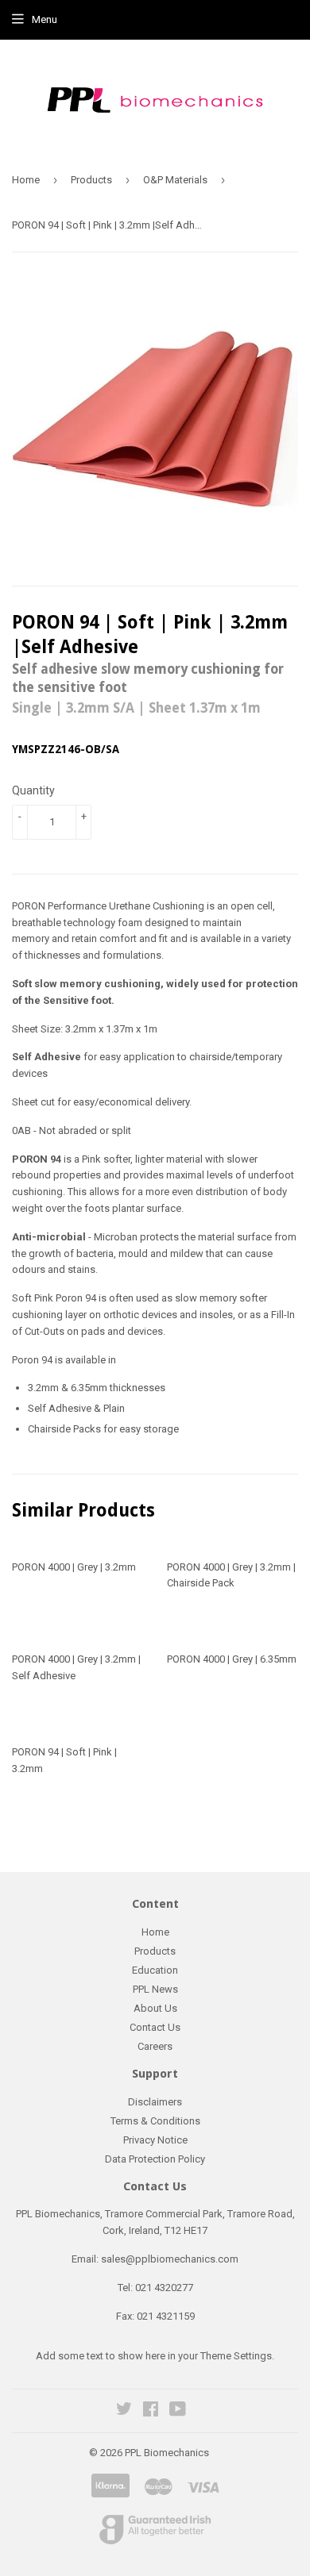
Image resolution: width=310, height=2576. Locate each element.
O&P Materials (175, 180)
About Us (155, 2008)
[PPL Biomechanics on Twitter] (124, 2411)
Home (26, 180)
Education (155, 1970)
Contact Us (155, 2027)
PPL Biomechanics (167, 2453)
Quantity (33, 790)
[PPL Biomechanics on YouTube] (178, 2411)
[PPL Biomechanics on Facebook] (151, 2411)
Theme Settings (236, 2356)
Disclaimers (155, 2102)
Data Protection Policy (155, 2159)
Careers (155, 2046)
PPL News (155, 1989)
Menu (45, 19)
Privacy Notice (155, 2140)
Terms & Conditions (155, 2121)
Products (91, 180)
